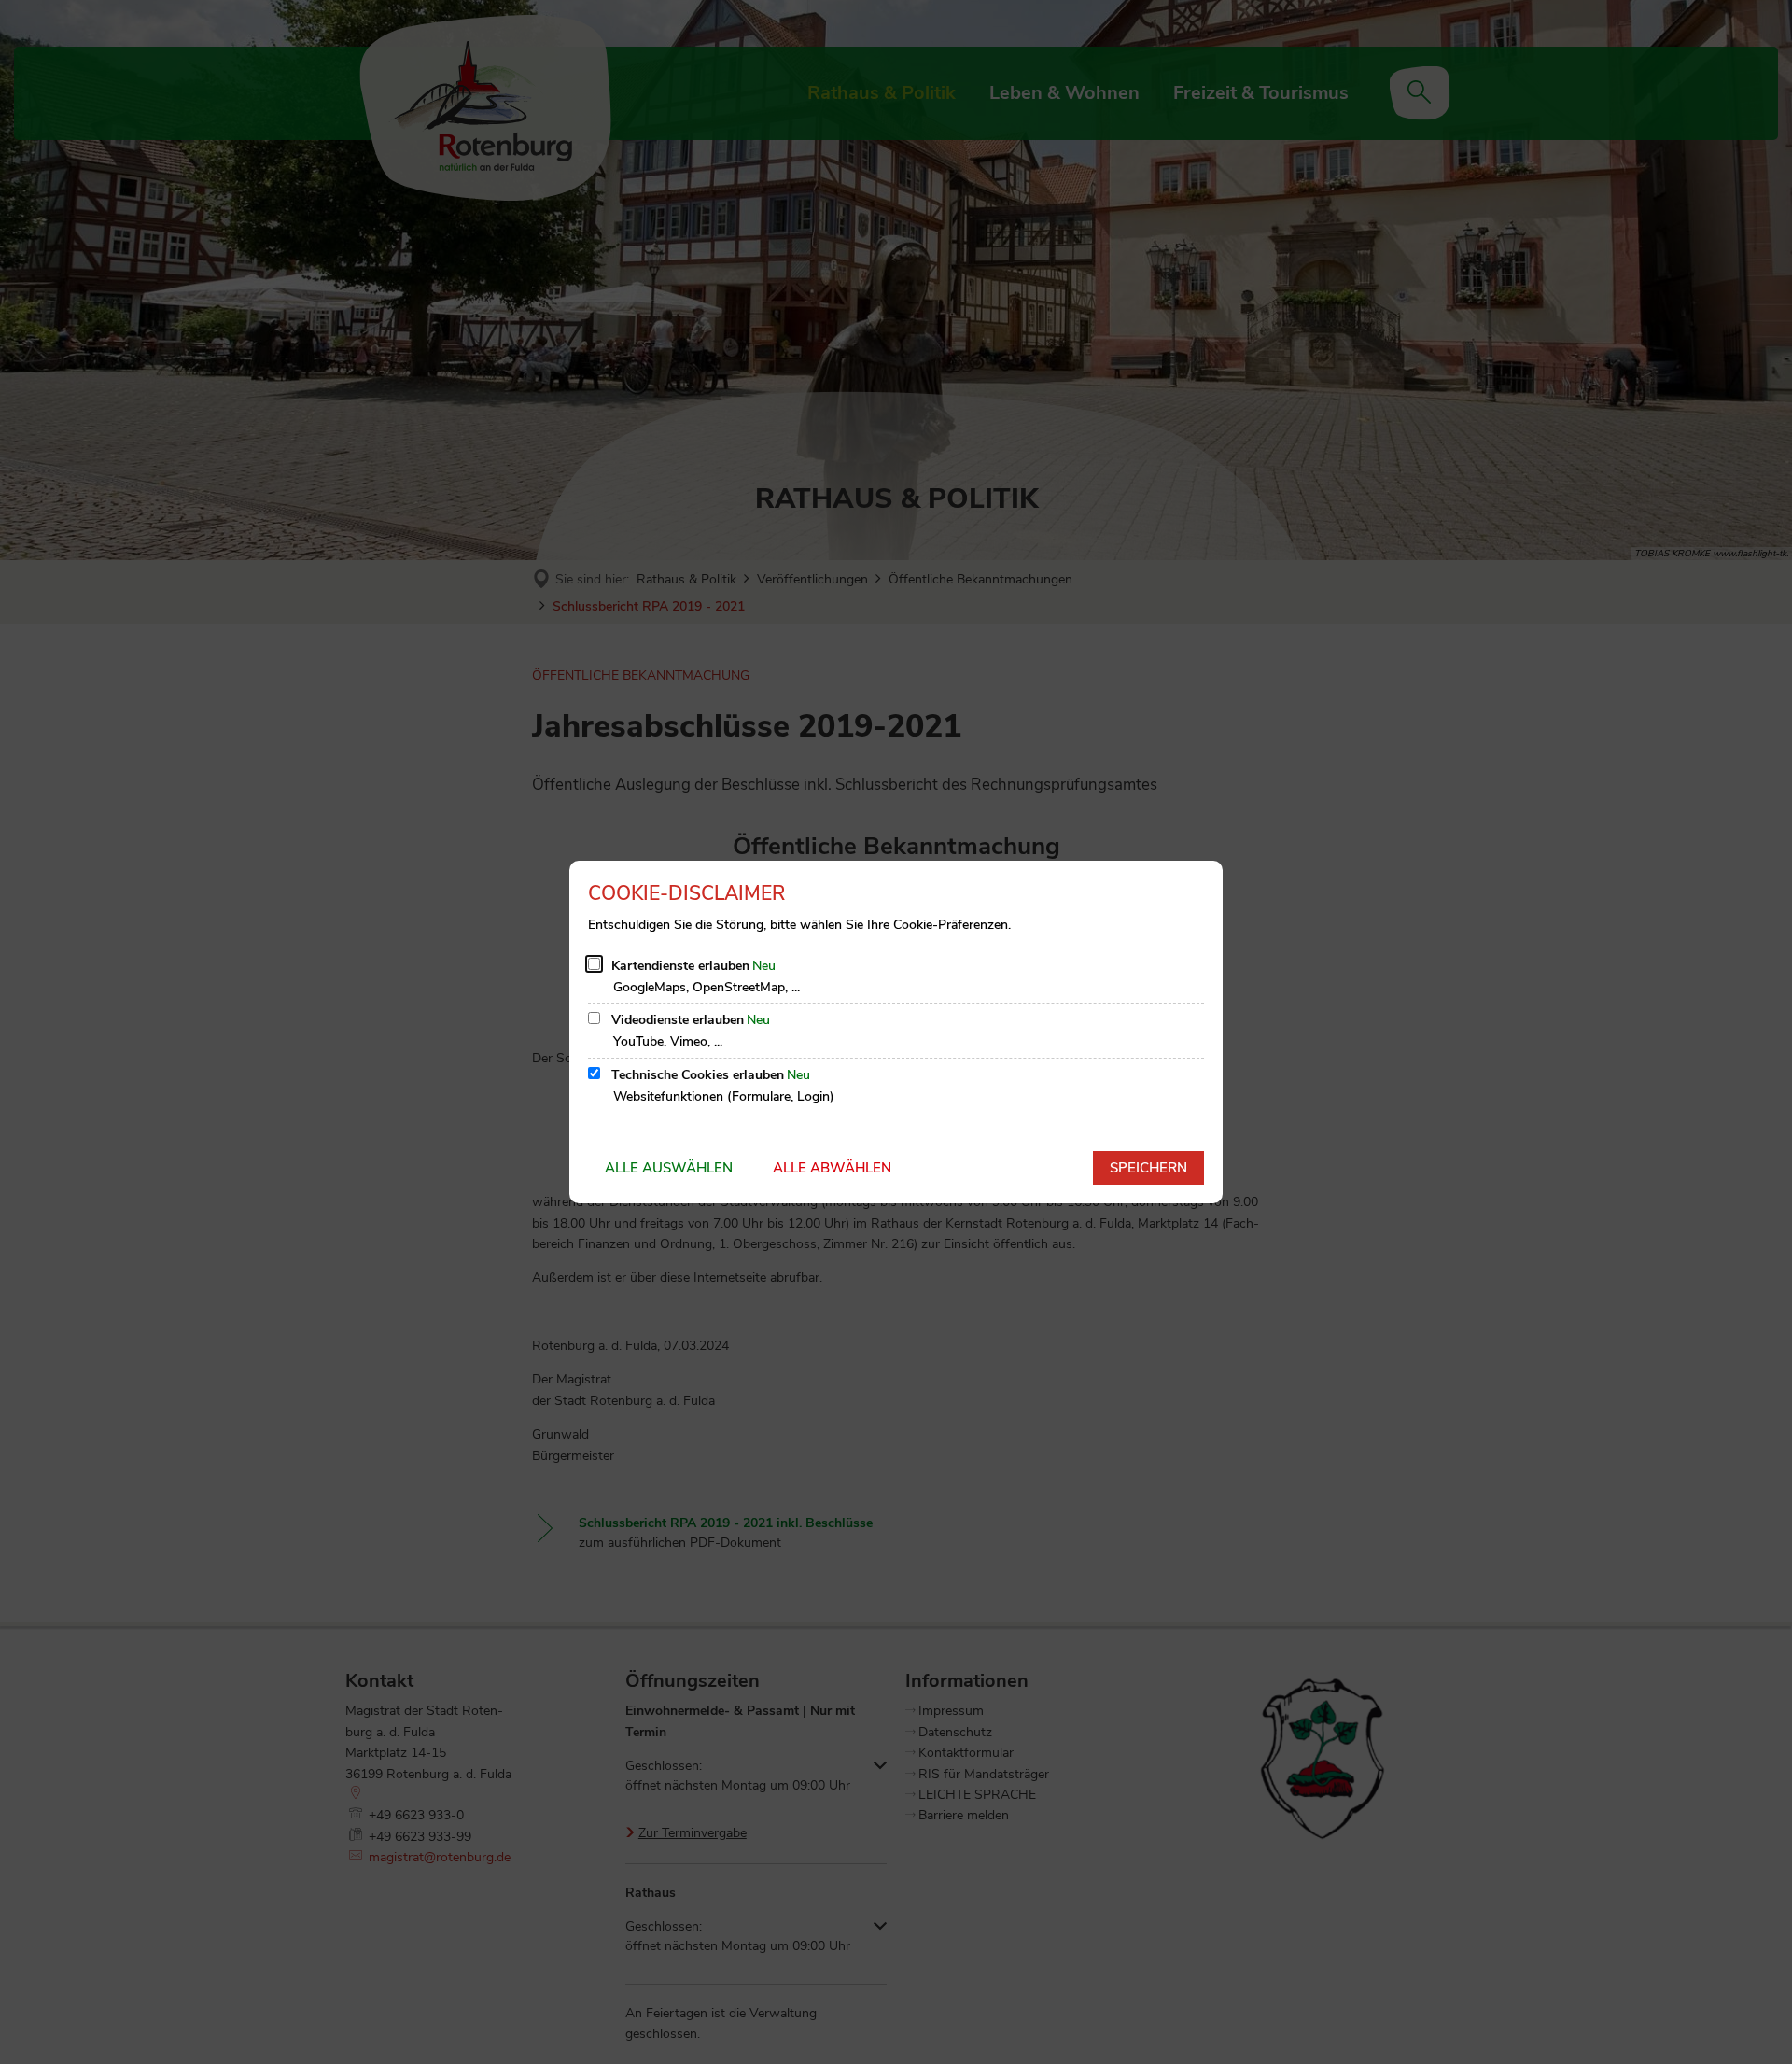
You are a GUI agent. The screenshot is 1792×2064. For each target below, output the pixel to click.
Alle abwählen (832, 1168)
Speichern (1148, 1168)
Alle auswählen (669, 1168)
